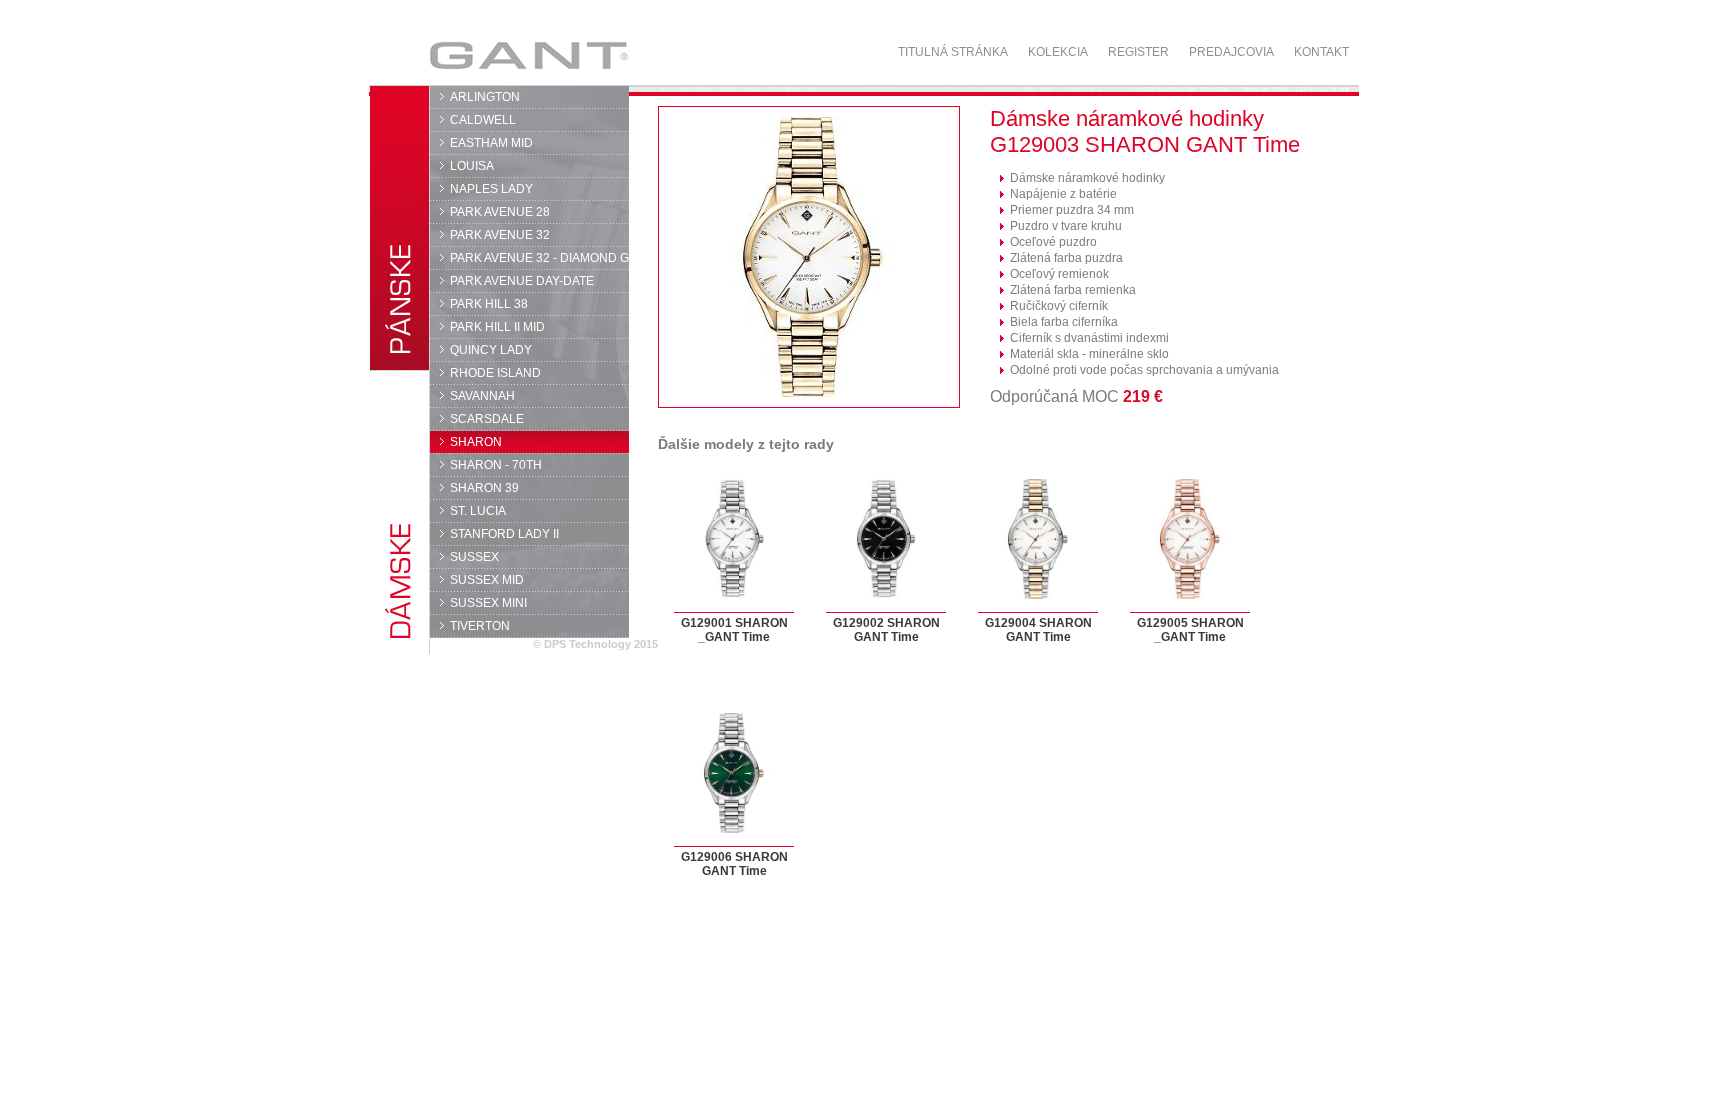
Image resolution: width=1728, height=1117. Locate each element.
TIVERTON (480, 626)
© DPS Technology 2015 (595, 644)
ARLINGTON (485, 97)
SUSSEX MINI (488, 603)
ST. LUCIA (478, 511)
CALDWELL (483, 120)
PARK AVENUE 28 (500, 212)
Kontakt (1321, 52)
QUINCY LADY (491, 350)
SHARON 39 (484, 488)
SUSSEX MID (487, 580)
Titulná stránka (953, 52)
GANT (470, 55)
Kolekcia (1058, 52)
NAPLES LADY (491, 189)
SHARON (476, 442)
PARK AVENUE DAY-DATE (522, 281)
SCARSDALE (487, 419)
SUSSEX (474, 557)
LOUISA (472, 166)
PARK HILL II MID (497, 327)
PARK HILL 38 (489, 304)
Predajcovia (1231, 52)
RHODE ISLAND (495, 373)
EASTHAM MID (491, 143)
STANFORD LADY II (504, 534)
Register (1138, 52)
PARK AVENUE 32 (500, 235)
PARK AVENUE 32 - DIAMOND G (539, 258)
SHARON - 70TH (496, 465)
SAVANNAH (482, 396)
